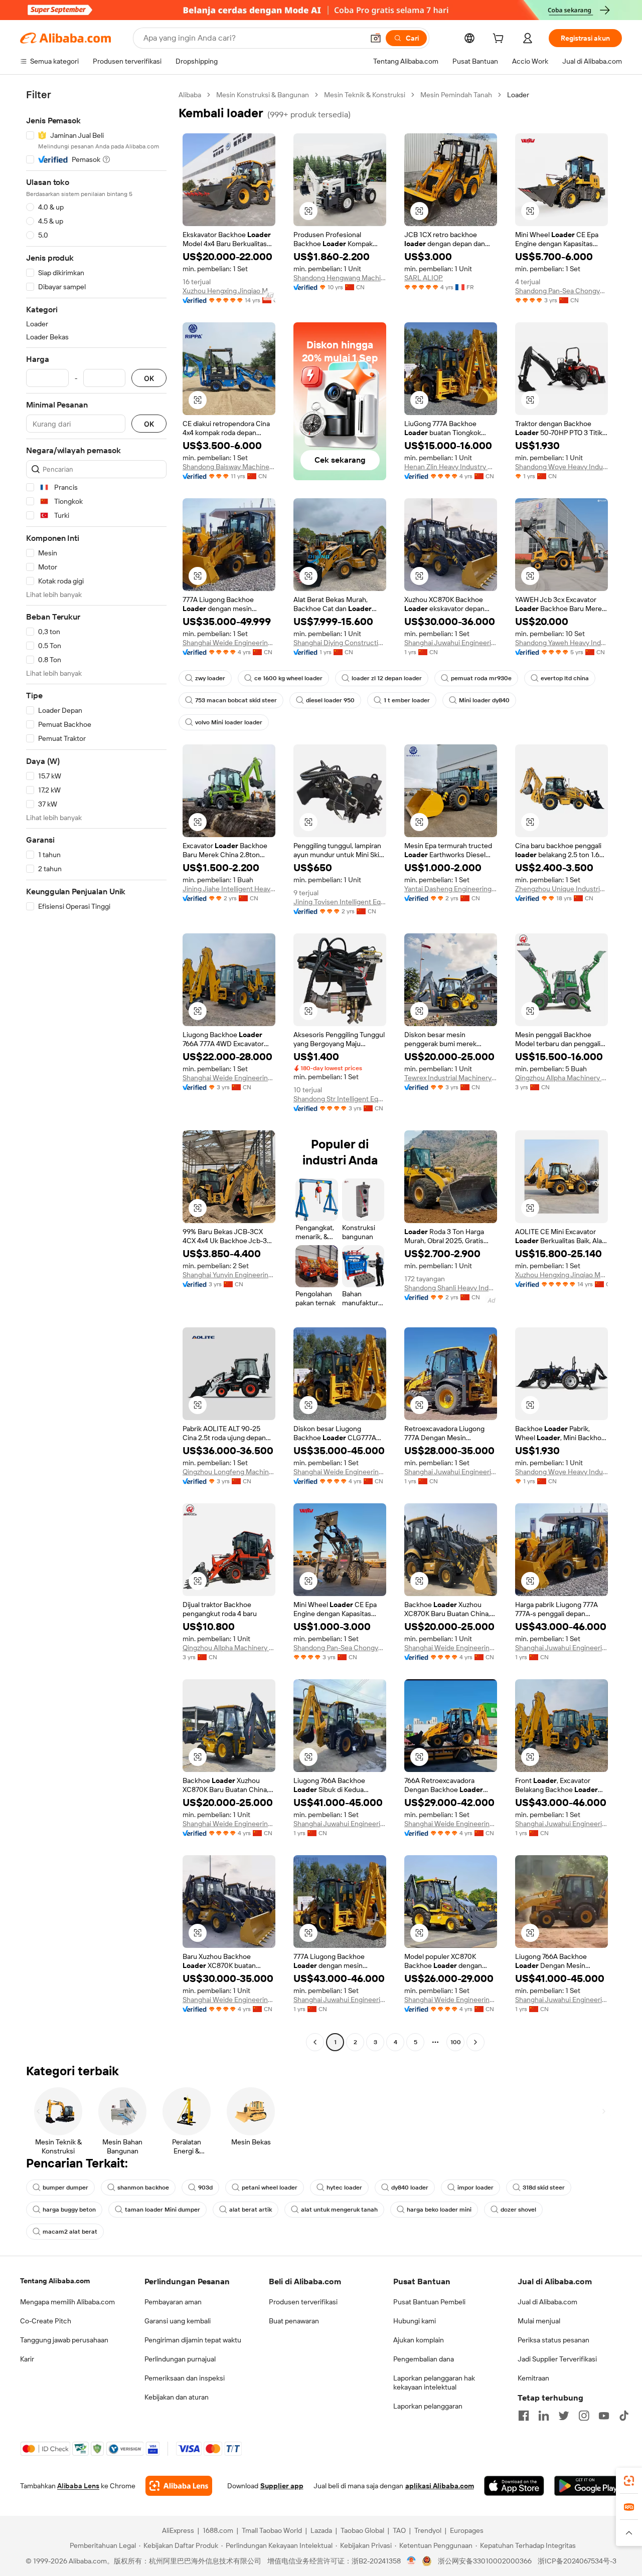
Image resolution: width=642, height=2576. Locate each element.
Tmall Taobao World (272, 2530)
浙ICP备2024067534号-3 (577, 2561)
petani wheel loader (270, 2188)
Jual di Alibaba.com (547, 2302)
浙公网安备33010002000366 (485, 2561)
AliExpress (178, 2530)
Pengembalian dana (424, 2359)
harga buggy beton (69, 2210)
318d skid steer (544, 2188)
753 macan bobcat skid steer (236, 700)
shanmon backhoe (143, 2188)
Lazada (321, 2530)
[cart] (500, 40)
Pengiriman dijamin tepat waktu (193, 2340)
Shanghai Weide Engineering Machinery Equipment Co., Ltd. (229, 643)
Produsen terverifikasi (303, 2302)
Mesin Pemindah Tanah (456, 95)
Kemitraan (533, 2378)
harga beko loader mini (439, 2210)
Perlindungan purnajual (180, 2359)
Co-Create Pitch (46, 2321)
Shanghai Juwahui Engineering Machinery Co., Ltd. (451, 643)
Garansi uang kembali (178, 2321)
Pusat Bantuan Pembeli (429, 2302)
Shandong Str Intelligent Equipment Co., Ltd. (340, 1099)
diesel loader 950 (330, 700)
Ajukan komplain (419, 2340)
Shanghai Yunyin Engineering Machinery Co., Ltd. (229, 1275)
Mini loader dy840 (484, 700)
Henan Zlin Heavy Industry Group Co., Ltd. (451, 467)
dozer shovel (518, 2210)
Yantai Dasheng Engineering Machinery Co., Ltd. (451, 889)
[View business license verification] (412, 2561)
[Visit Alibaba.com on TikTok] (624, 2416)
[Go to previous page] (315, 2042)
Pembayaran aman (173, 2302)
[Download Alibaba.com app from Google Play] (588, 2486)
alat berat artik (251, 2210)
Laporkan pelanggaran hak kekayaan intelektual (434, 2383)
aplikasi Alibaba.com (440, 2486)
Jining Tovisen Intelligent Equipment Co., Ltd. (340, 902)
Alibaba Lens (78, 2486)
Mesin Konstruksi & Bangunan (263, 95)
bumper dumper (65, 2188)
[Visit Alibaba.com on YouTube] (604, 2416)
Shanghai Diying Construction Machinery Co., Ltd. (340, 643)
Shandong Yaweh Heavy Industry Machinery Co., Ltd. (561, 643)
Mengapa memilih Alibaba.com (67, 2302)
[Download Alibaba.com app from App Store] (514, 2486)
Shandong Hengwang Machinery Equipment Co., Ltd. (340, 278)
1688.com (218, 2530)
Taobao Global (362, 2530)
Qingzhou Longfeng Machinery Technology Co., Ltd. (229, 1472)
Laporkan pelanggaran (428, 2406)
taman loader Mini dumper (163, 2210)
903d (205, 2188)
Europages (467, 2530)
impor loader (475, 2188)
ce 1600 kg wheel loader (288, 678)
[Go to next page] (475, 2042)
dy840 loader (410, 2188)
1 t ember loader (407, 700)
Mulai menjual (539, 2321)
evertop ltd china (565, 678)
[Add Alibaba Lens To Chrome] (179, 2486)
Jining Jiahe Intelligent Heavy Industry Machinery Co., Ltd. (229, 889)
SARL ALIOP (424, 278)
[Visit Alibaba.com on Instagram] (584, 2416)
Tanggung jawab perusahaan (64, 2340)
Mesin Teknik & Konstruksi (365, 95)
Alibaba (190, 95)
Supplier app (282, 2486)
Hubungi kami (415, 2321)
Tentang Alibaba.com (55, 2281)
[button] (376, 38)
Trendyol (428, 2530)
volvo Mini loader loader (229, 722)
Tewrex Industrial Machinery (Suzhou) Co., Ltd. (451, 1078)
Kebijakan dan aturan (177, 2397)
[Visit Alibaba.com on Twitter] (564, 2416)
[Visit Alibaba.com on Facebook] (524, 2416)
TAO (399, 2530)
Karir (27, 2359)
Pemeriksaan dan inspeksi (185, 2378)
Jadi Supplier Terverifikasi (557, 2359)
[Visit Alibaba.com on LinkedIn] (544, 2416)
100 (456, 2042)
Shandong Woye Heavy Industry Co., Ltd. (561, 467)
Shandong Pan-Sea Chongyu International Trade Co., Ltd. (561, 291)
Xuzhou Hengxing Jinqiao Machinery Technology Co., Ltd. (229, 291)
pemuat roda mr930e (481, 678)
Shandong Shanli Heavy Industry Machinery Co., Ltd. (451, 1288)
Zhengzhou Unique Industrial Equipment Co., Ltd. (561, 889)
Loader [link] (518, 95)
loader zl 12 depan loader (387, 678)
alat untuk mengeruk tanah (339, 2210)
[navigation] (96, 1070)
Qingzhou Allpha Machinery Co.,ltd (561, 1078)
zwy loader (210, 678)
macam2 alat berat (70, 2232)
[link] (629, 2481)
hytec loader (344, 2188)
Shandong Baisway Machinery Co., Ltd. (229, 467)
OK (149, 378)
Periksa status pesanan (553, 2340)
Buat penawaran (294, 2321)
